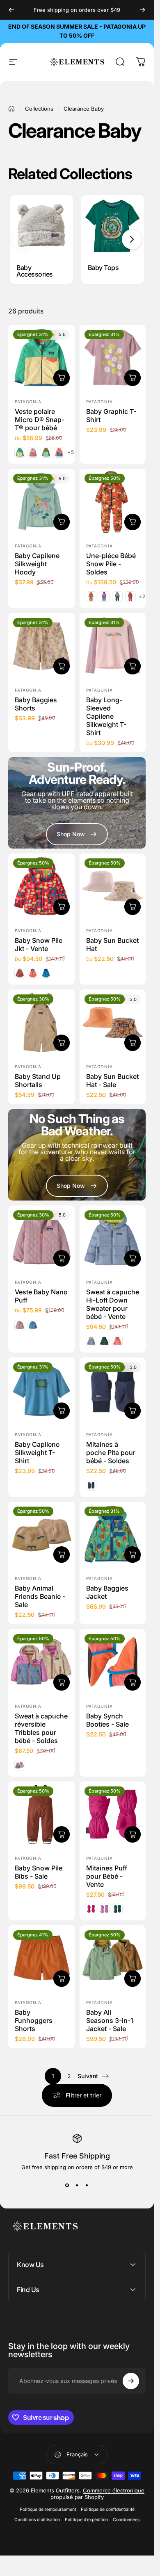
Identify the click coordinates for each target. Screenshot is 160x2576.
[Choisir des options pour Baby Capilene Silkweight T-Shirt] (62, 1411)
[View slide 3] (87, 2185)
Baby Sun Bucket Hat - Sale (112, 1080)
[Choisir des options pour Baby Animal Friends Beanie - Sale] (62, 1555)
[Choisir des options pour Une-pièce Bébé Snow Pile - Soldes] (133, 522)
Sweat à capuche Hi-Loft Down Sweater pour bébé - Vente (113, 1304)
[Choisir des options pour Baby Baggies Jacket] (133, 1555)
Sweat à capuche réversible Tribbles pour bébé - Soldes (41, 1728)
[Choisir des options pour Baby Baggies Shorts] (62, 666)
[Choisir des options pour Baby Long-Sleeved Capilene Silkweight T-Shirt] (133, 666)
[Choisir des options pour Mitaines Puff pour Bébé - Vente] (133, 1834)
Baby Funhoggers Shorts (34, 2020)
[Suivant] (142, 10)
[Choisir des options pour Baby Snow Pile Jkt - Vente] (62, 907)
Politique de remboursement (48, 2509)
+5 (71, 452)
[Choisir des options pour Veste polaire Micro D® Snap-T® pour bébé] (62, 378)
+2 (142, 597)
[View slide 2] (77, 2185)
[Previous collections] (22, 239)
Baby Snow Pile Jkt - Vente (39, 944)
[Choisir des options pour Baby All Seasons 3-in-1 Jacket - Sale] (133, 1979)
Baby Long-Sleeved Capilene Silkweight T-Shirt (106, 716)
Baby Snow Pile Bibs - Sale (39, 1872)
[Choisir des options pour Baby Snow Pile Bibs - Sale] (62, 1834)
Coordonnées (126, 2520)
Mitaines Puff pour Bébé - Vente (107, 1876)
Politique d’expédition (86, 2520)
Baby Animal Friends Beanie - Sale (40, 1596)
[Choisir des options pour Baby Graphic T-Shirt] (133, 378)
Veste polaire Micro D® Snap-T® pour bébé (40, 420)
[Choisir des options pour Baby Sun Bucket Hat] (133, 907)
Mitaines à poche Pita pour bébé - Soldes (111, 1453)
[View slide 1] (67, 2185)
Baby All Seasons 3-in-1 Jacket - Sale (110, 2020)
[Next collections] (132, 239)
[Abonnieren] (131, 2381)
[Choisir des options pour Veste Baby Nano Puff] (62, 1258)
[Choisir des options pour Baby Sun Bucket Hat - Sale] (133, 1043)
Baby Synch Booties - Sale (107, 1720)
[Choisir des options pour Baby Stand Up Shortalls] (62, 1043)
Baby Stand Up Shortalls (38, 1080)
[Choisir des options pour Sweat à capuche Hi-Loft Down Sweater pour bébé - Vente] (133, 1258)
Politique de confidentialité (108, 2509)
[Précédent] (11, 10)
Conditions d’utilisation (37, 2520)
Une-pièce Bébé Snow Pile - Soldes (111, 564)
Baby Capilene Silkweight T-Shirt (37, 1453)
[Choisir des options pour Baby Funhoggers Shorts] (62, 1979)
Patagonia (28, 402)
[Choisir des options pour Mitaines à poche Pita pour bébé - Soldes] (133, 1411)
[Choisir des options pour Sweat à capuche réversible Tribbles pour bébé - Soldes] (62, 1682)
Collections (39, 109)
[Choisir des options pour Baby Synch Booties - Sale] (133, 1682)
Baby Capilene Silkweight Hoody (37, 564)
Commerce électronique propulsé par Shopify (98, 2494)
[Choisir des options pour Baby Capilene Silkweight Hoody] (62, 522)
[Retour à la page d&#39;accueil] (11, 109)
